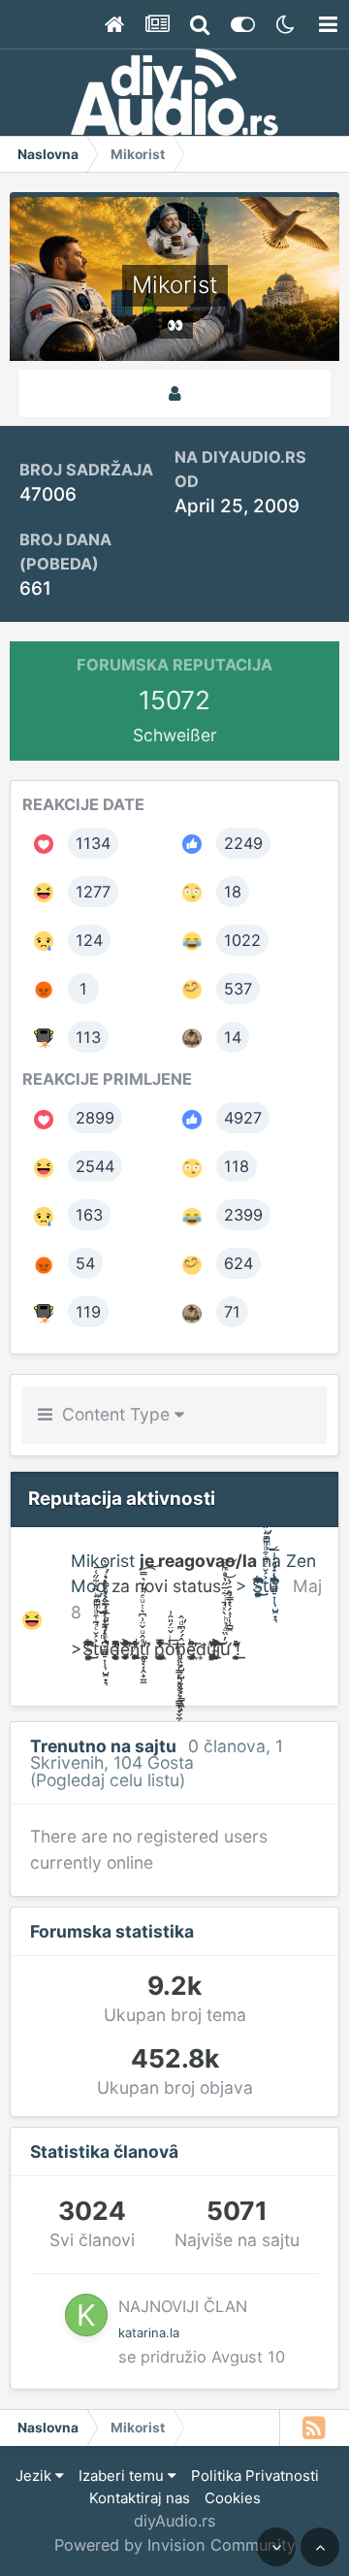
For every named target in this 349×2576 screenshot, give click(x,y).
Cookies (233, 2498)
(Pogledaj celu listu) (108, 1780)
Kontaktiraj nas (140, 2498)
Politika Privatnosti (255, 2476)
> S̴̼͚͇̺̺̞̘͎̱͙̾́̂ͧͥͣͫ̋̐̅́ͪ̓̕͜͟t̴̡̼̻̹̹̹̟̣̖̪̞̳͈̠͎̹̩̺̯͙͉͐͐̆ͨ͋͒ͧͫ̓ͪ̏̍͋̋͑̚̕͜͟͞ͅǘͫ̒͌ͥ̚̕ (257, 1586)
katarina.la (149, 2332)
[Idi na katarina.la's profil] (86, 2315)
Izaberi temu (123, 2476)
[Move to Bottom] (276, 2547)
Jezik (35, 2476)
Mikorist (103, 1561)
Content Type (113, 1414)
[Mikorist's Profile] (174, 394)
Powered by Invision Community (175, 2545)
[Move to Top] (320, 2547)
